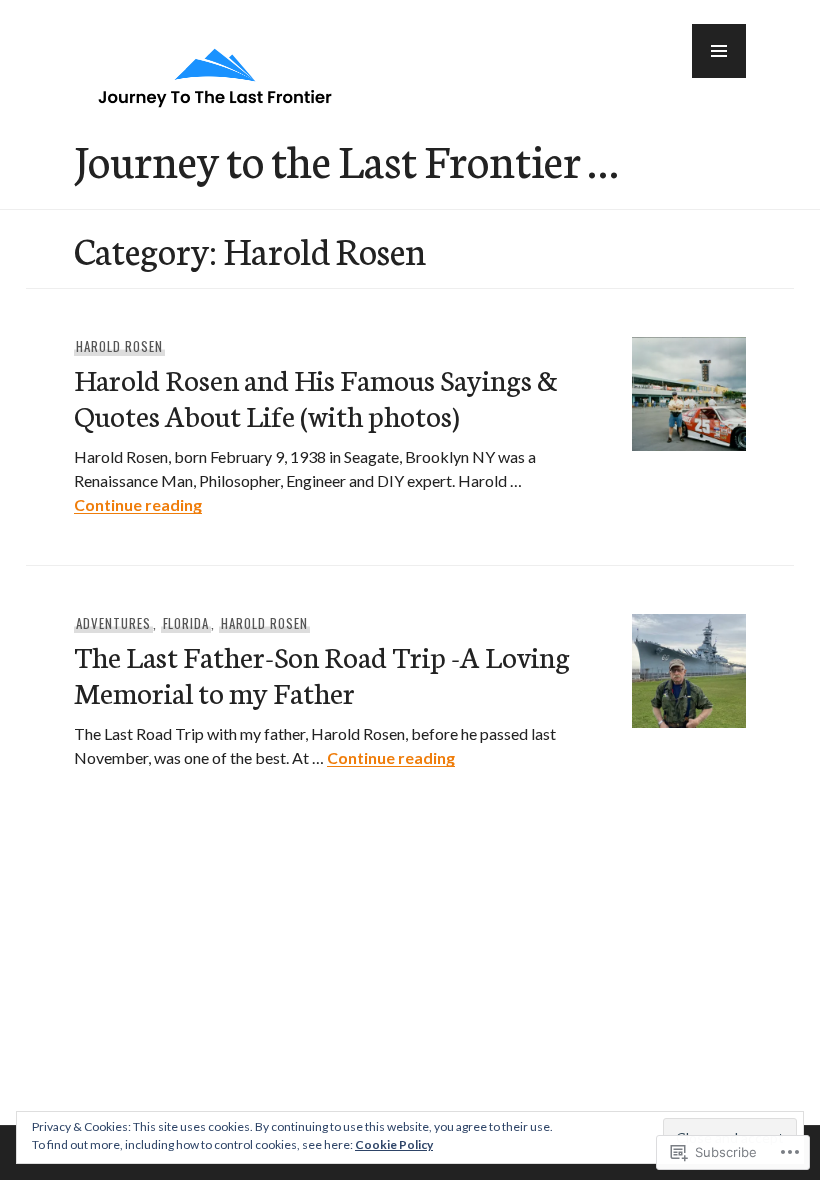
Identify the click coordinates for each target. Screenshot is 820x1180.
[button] (719, 51)
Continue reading (138, 504)
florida (186, 623)
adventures (113, 623)
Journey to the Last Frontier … (346, 159)
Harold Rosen (119, 346)
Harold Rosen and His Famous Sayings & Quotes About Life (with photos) (316, 396)
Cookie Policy (394, 1144)
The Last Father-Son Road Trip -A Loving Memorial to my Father (322, 673)
